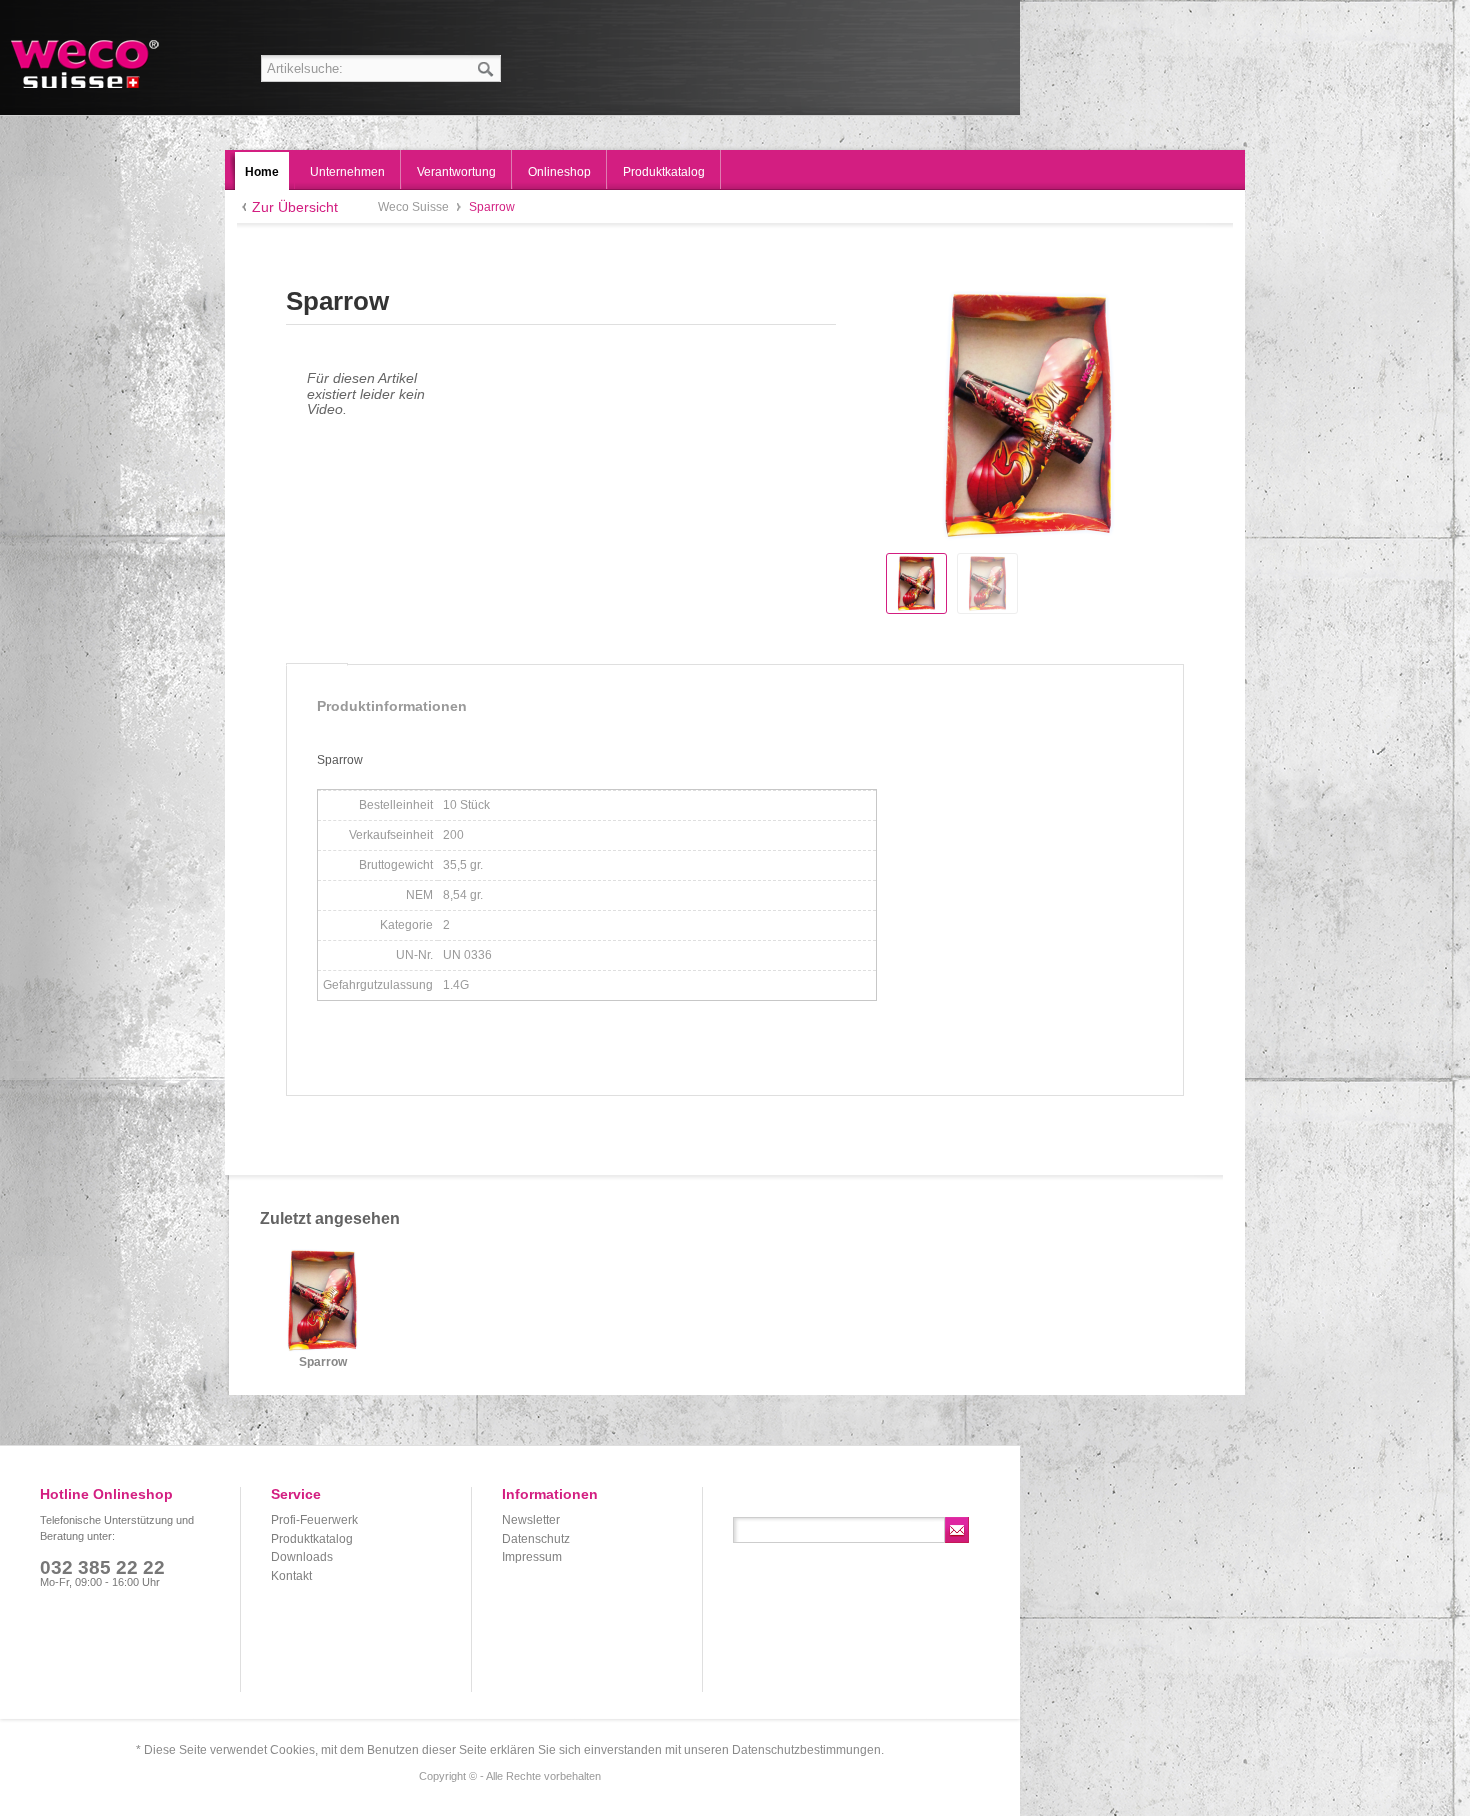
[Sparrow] (916, 583)
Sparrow (323, 1362)
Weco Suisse (86, 64)
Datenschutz (536, 1539)
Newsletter (531, 1520)
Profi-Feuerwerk (314, 1520)
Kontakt (291, 1576)
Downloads (302, 1557)
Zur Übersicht (295, 207)
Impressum (532, 1557)
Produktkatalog (312, 1539)
